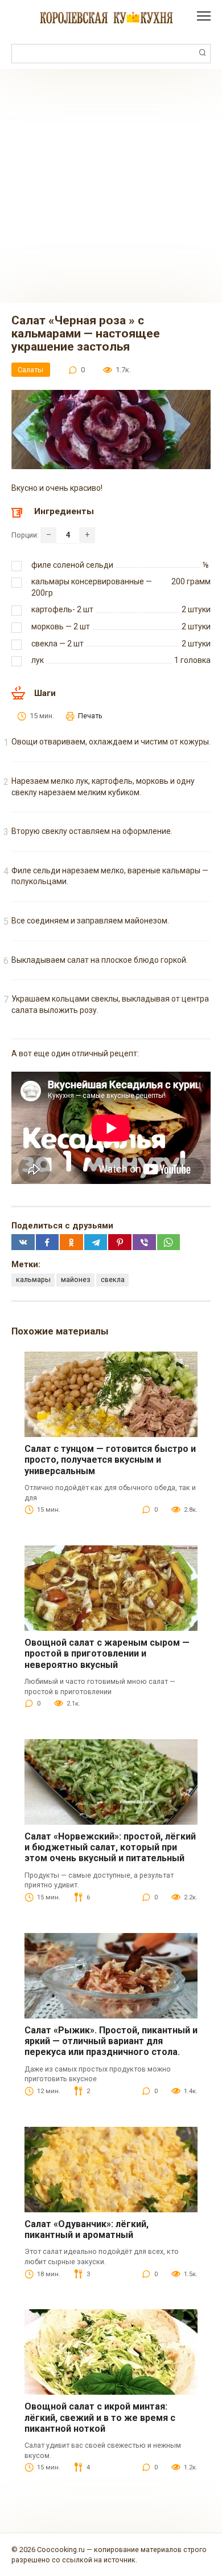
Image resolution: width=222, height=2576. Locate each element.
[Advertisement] (111, 186)
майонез (76, 1279)
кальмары (33, 1279)
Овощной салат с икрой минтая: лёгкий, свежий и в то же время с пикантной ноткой (100, 2417)
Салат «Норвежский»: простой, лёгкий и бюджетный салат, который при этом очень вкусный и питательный (110, 1847)
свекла (113, 1279)
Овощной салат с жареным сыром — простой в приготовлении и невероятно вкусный (107, 1653)
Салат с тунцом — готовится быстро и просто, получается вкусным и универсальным (110, 1460)
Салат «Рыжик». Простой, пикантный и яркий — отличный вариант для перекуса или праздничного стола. (111, 2041)
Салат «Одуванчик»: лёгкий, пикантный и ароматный (87, 2229)
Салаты (30, 370)
